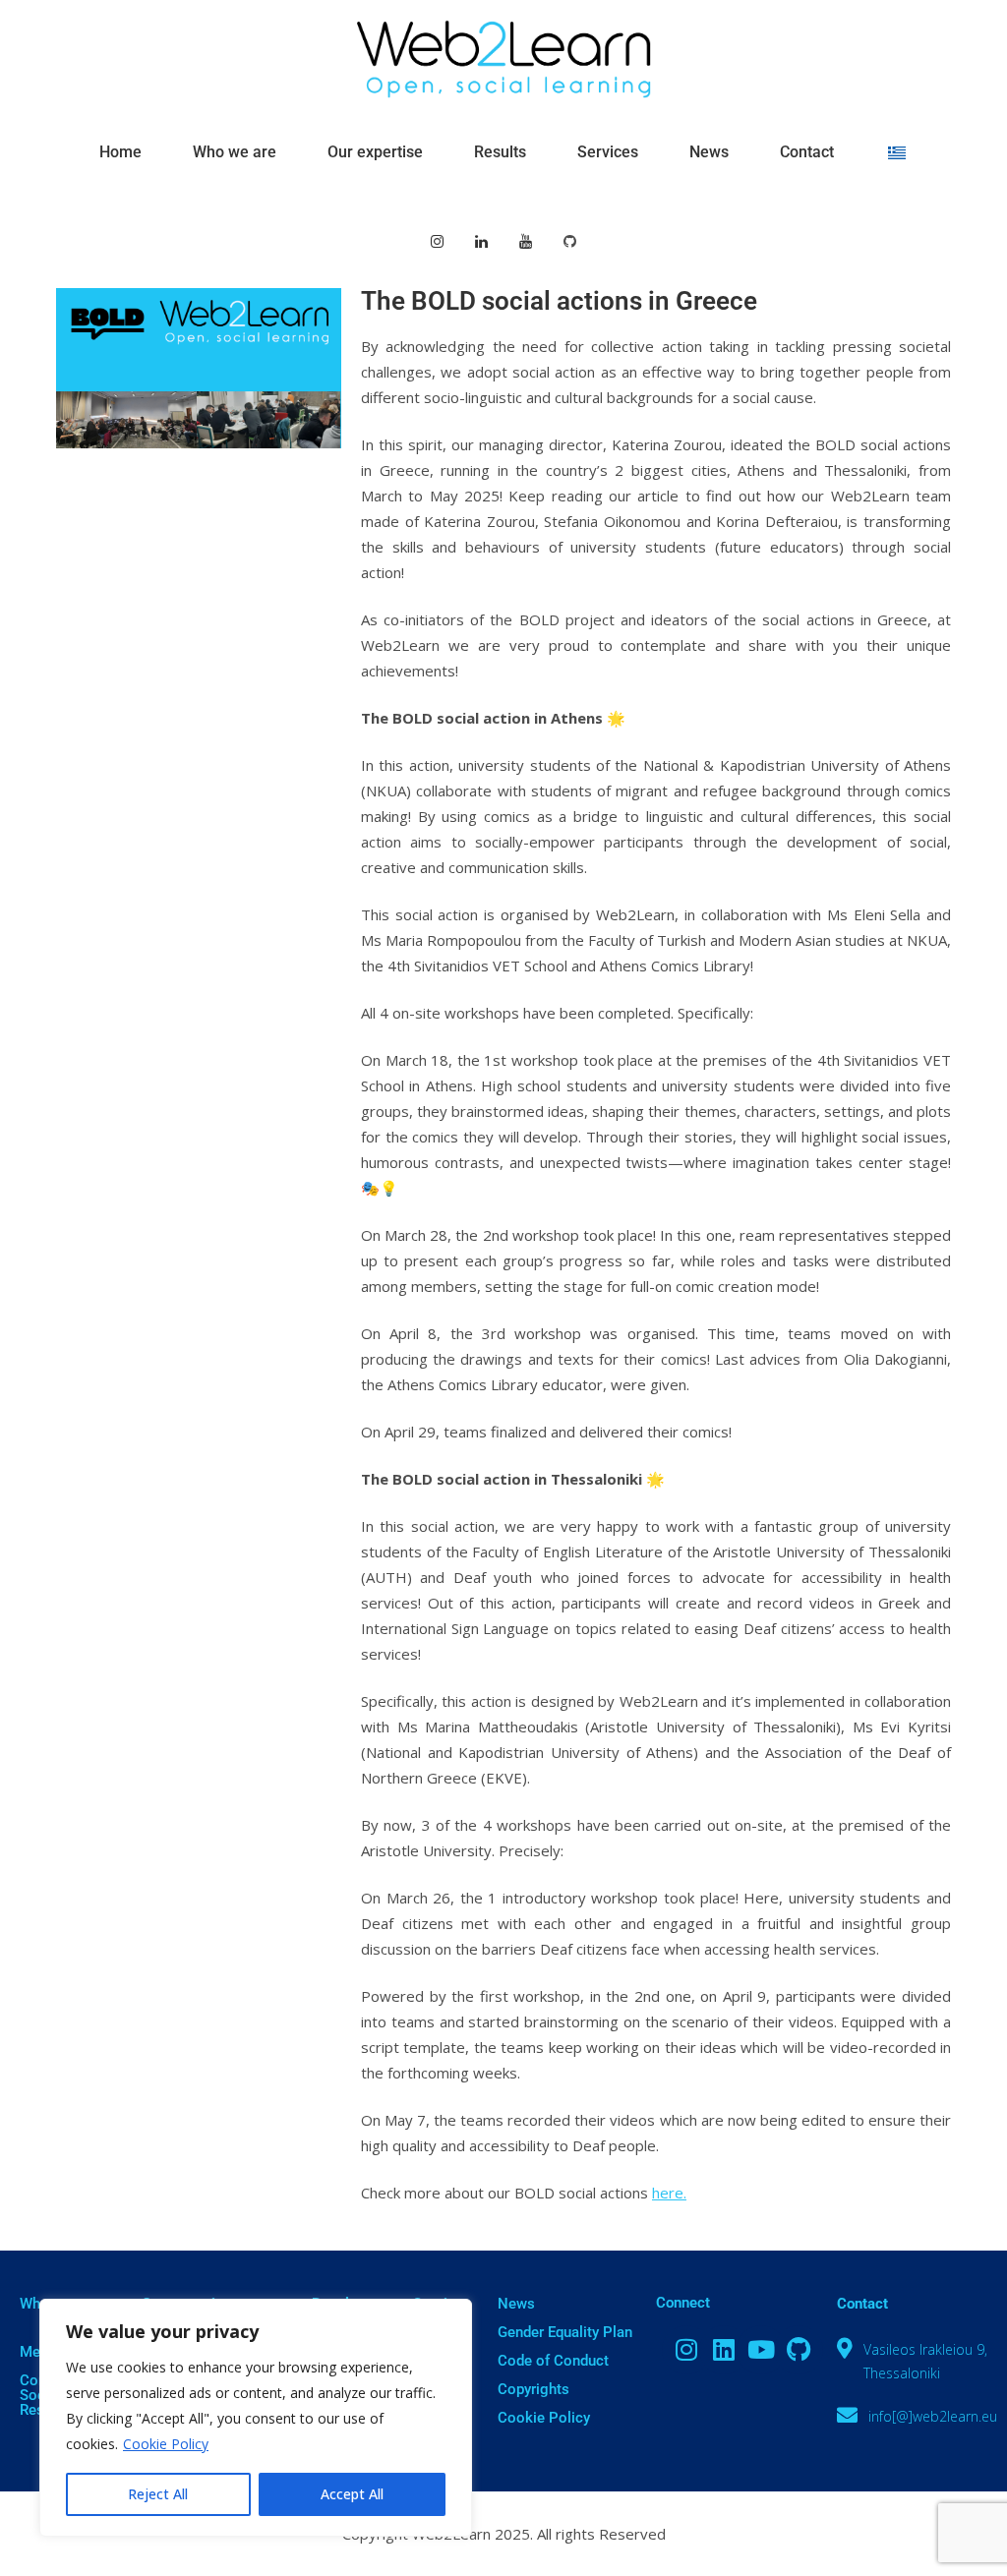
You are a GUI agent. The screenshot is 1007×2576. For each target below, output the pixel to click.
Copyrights (533, 2389)
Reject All (158, 2494)
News (516, 2304)
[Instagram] (686, 2350)
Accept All (352, 2494)
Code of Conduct (553, 2361)
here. (669, 2193)
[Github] (799, 2350)
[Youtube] (761, 2350)
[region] (256, 2418)
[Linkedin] (724, 2350)
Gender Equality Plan (565, 2332)
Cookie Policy (166, 2444)
